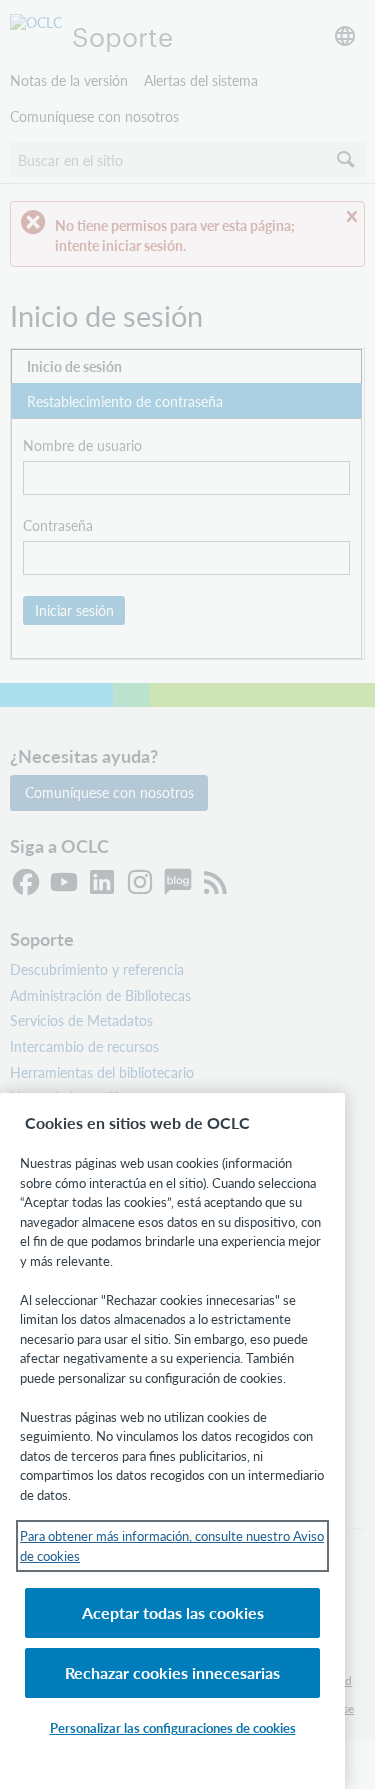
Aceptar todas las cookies (173, 1612)
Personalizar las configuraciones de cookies (173, 1727)
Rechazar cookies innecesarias (172, 1672)
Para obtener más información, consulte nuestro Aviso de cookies (172, 1545)
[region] (172, 1441)
